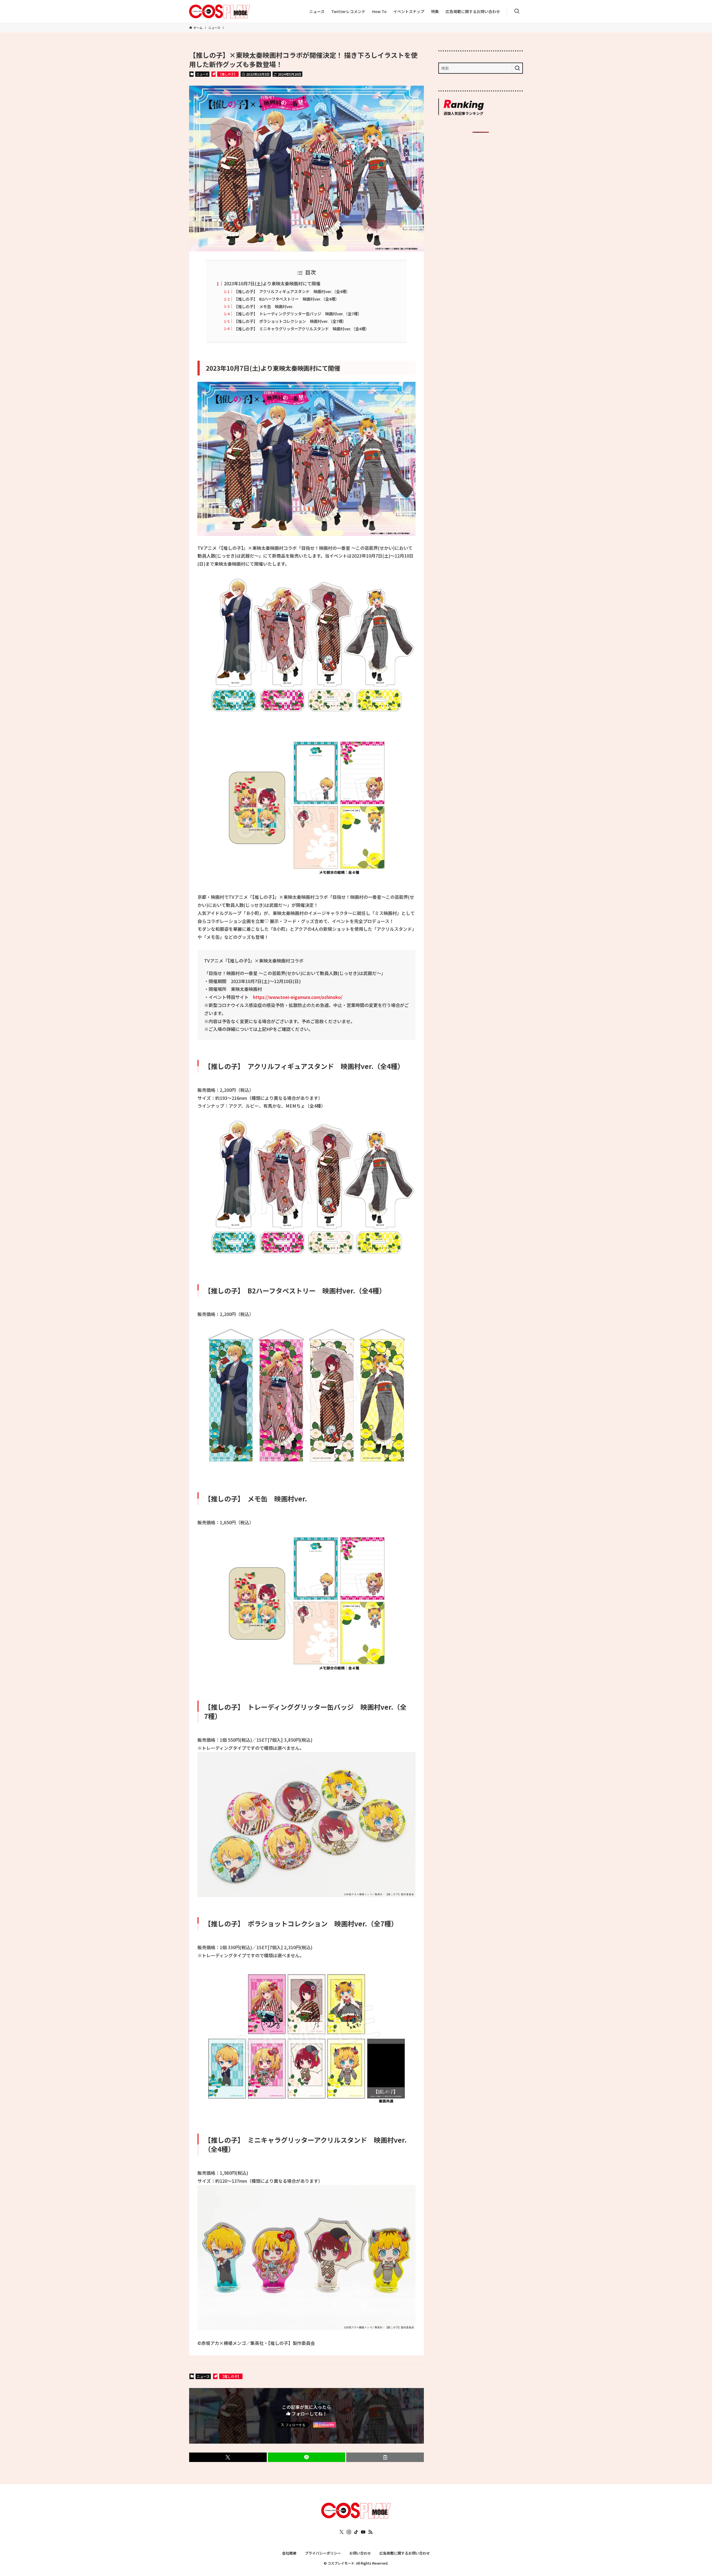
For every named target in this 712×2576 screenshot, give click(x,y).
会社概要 (289, 2553)
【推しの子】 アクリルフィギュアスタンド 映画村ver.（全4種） (292, 291)
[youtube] (363, 2532)
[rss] (370, 2532)
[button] (228, 2457)
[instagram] (349, 2532)
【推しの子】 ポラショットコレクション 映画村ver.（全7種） (290, 321)
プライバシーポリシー (323, 2553)
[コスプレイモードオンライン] (356, 2516)
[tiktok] (356, 2532)
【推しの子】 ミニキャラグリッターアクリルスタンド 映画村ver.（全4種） (301, 329)
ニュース (202, 74)
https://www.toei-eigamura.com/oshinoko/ (298, 997)
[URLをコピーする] (385, 2457)
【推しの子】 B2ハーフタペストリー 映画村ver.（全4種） (286, 299)
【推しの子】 (228, 74)
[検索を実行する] (517, 68)
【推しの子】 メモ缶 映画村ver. (264, 306)
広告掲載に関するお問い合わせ (405, 2553)
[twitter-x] (342, 2532)
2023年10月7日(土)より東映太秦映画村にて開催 (272, 283)
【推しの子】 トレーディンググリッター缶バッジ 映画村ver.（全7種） (298, 314)
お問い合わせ (360, 2553)
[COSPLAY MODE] (220, 11)
